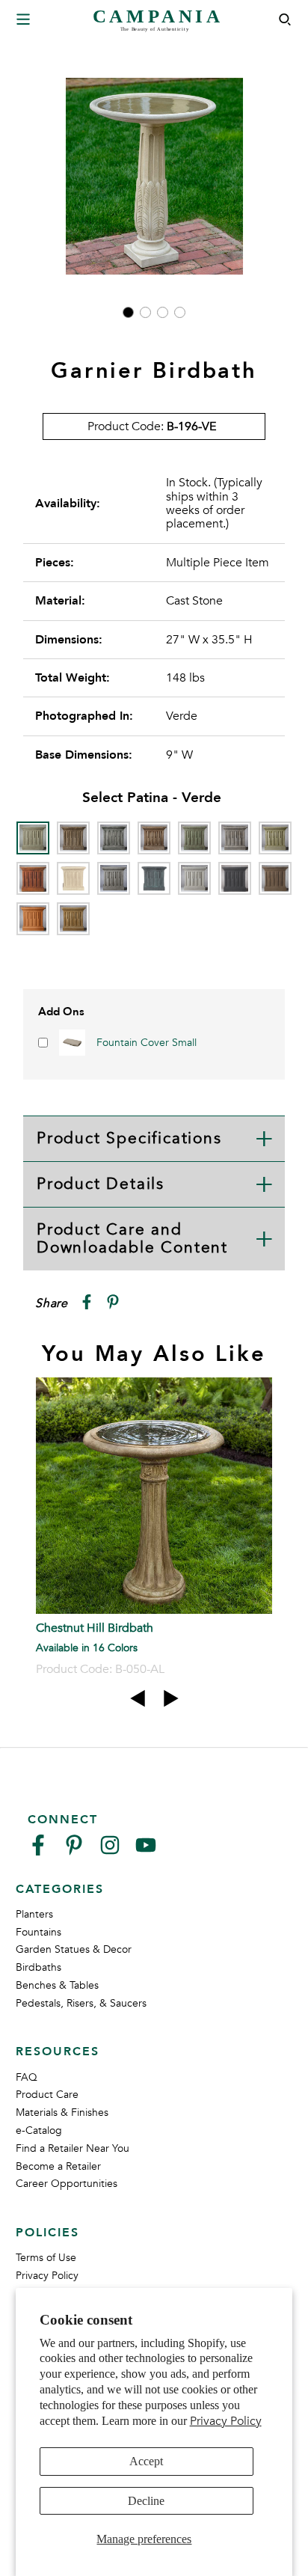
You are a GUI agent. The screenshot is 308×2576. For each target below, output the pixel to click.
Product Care (47, 2095)
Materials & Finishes (62, 2112)
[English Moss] (275, 838)
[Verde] (33, 838)
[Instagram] (110, 1851)
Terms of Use (46, 2258)
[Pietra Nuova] (275, 878)
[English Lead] (235, 838)
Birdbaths (38, 1967)
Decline (146, 2501)
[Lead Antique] (154, 878)
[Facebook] (38, 1851)
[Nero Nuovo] (235, 878)
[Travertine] (73, 919)
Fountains (38, 1932)
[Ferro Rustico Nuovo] (33, 878)
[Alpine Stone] (114, 838)
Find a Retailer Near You (73, 2148)
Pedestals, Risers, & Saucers (81, 2003)
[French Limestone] (73, 878)
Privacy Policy (226, 2421)
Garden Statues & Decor (74, 1949)
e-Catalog (39, 2130)
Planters (34, 1914)
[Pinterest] (74, 1851)
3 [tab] (163, 312)
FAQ (27, 2077)
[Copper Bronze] (194, 838)
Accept (146, 2461)
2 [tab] (145, 312)
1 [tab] (128, 312)
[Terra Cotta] (33, 919)
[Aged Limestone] (73, 838)
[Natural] (194, 878)
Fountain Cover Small (147, 1043)
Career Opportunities (67, 2184)
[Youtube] (146, 1851)
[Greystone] (114, 878)
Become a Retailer (58, 2166)
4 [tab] (180, 312)
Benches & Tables (57, 1985)
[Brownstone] (154, 838)
